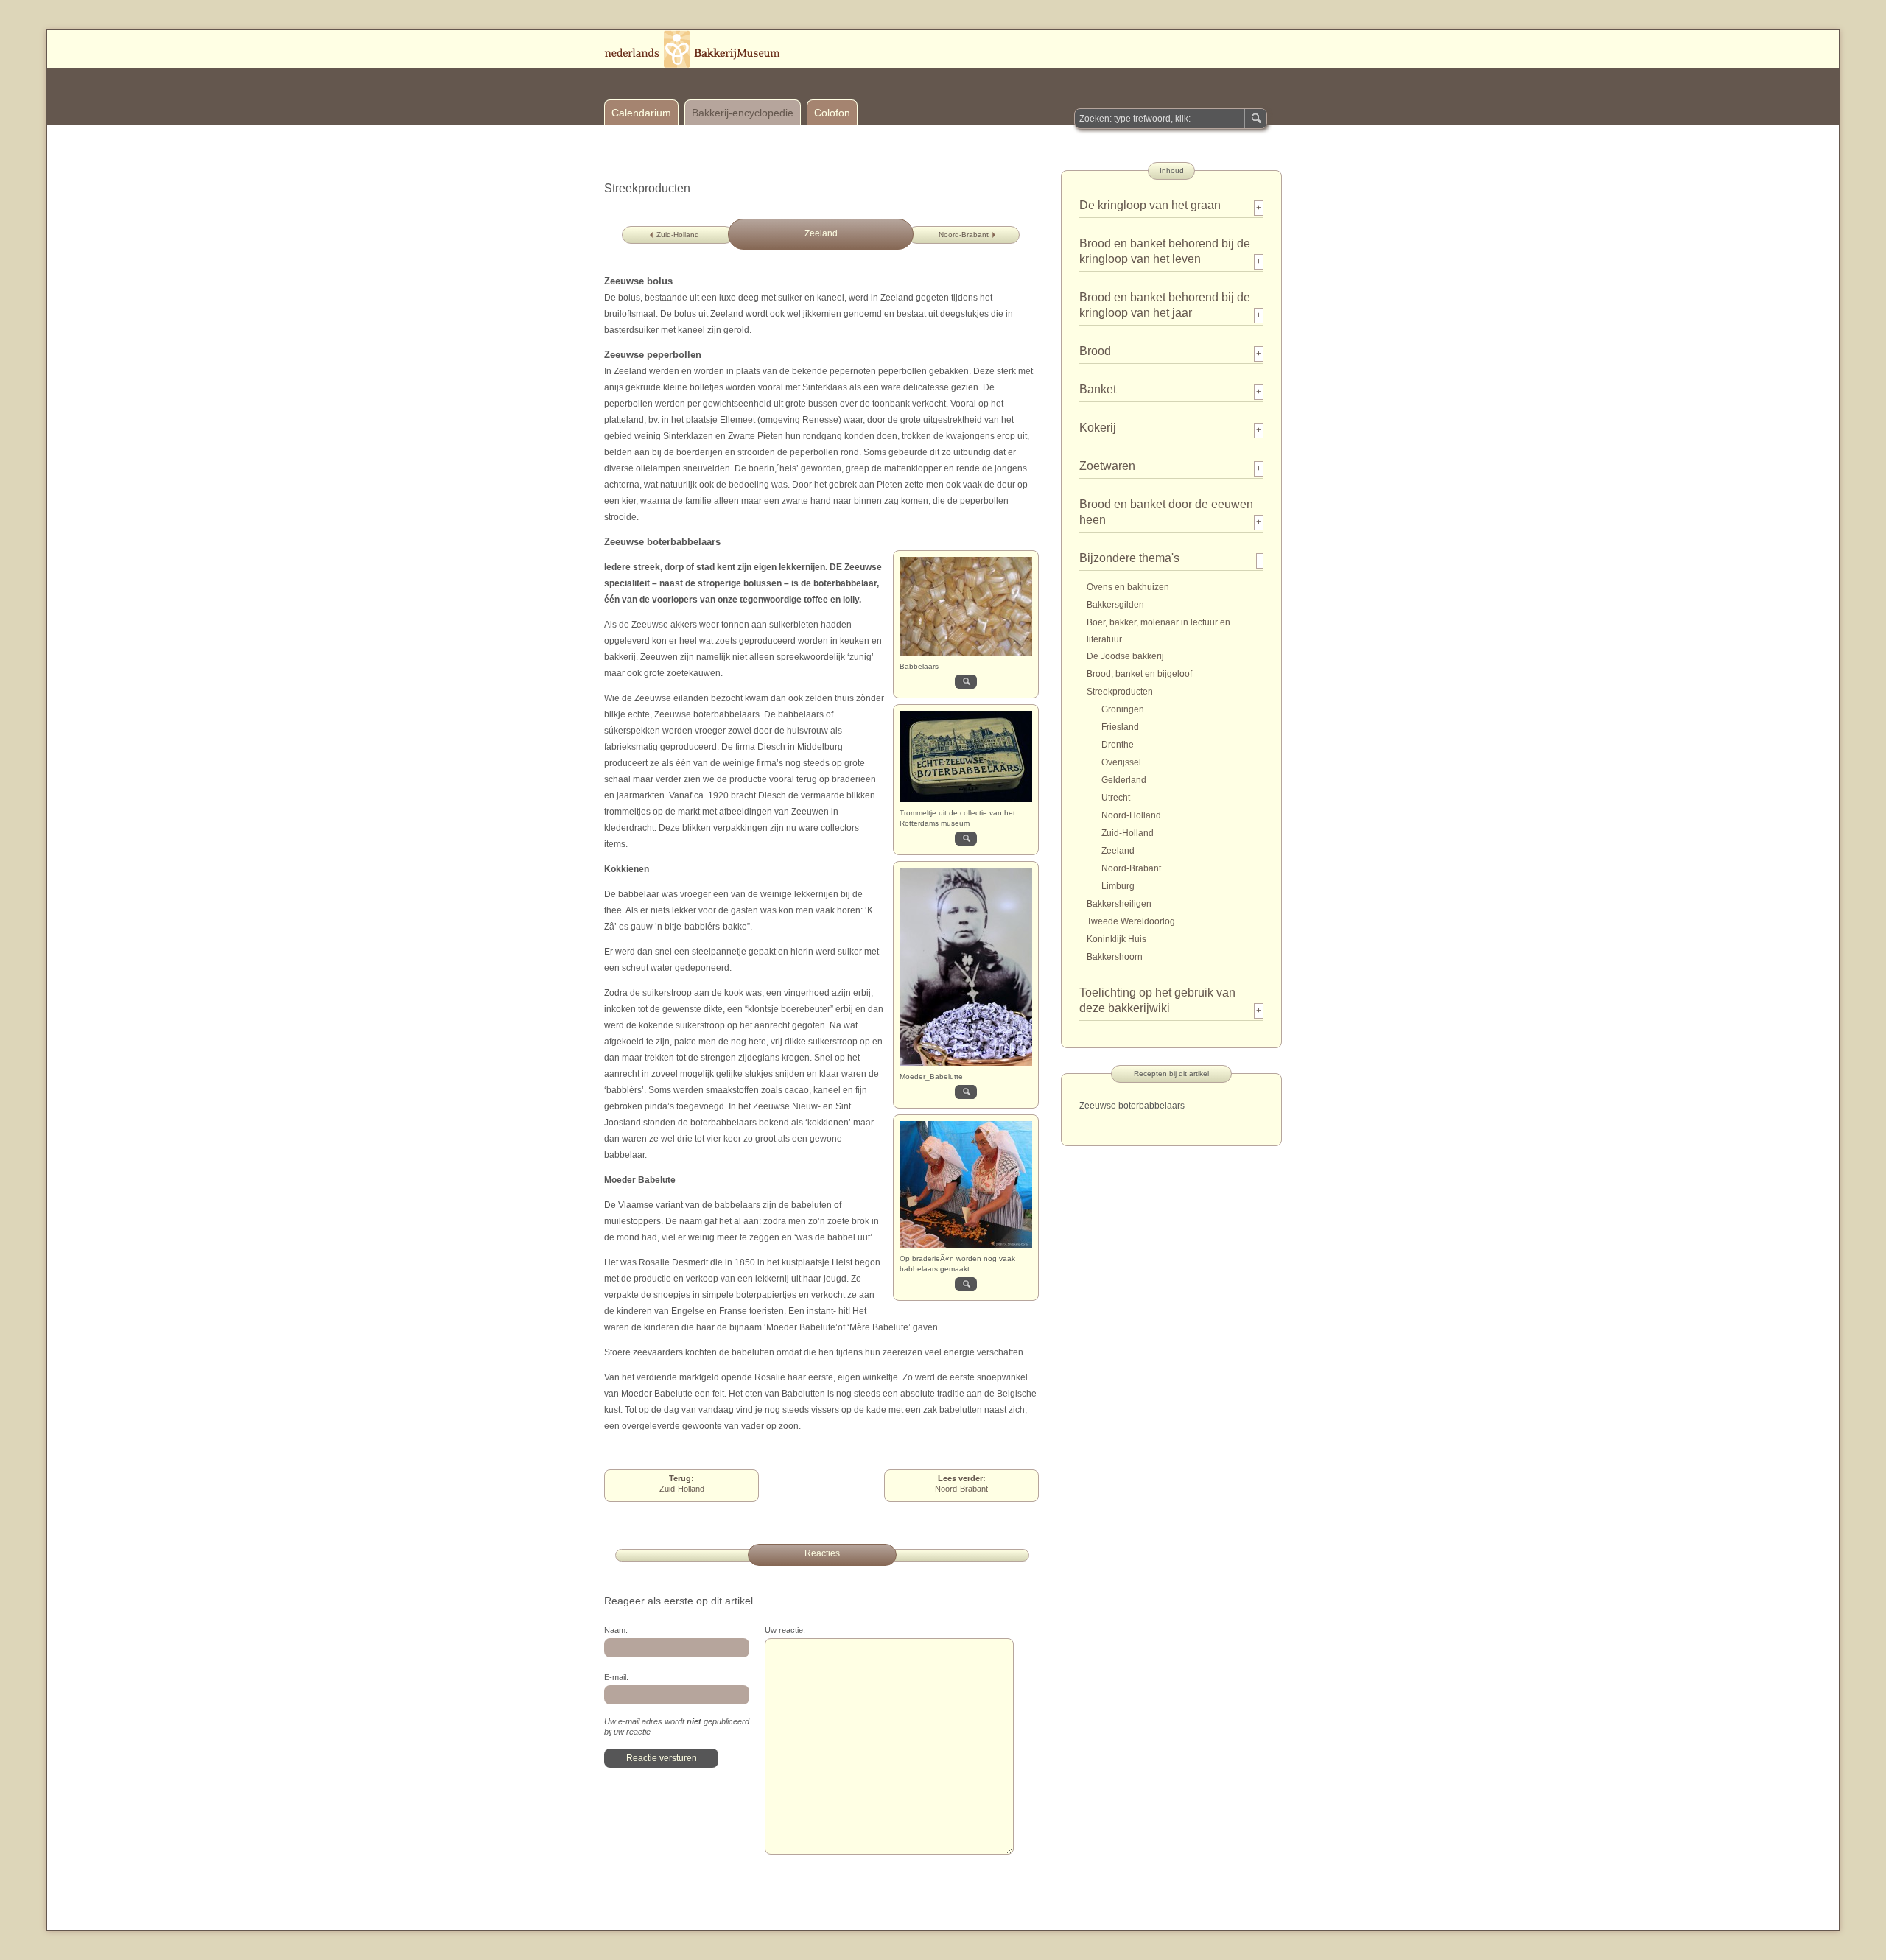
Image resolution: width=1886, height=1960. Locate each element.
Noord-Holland (1131, 815)
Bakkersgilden (1115, 605)
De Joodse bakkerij (1125, 656)
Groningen (1123, 709)
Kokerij (1098, 428)
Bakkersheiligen (1119, 904)
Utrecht (1116, 798)
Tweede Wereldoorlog (1131, 921)
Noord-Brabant (964, 235)
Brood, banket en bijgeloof (1139, 674)
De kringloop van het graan (1150, 205)
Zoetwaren (1107, 466)
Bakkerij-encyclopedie (743, 113)
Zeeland (1118, 851)
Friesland (1120, 727)
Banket (1098, 389)
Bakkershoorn (1115, 957)
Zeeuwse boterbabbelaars (1132, 1106)
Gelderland (1124, 780)
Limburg (1118, 886)
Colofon (832, 113)
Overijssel (1121, 762)
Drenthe (1118, 745)
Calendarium (641, 113)
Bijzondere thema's (1129, 558)
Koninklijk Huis (1116, 939)
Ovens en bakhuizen (1128, 587)
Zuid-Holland (678, 235)
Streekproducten (1120, 692)
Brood (1095, 351)
